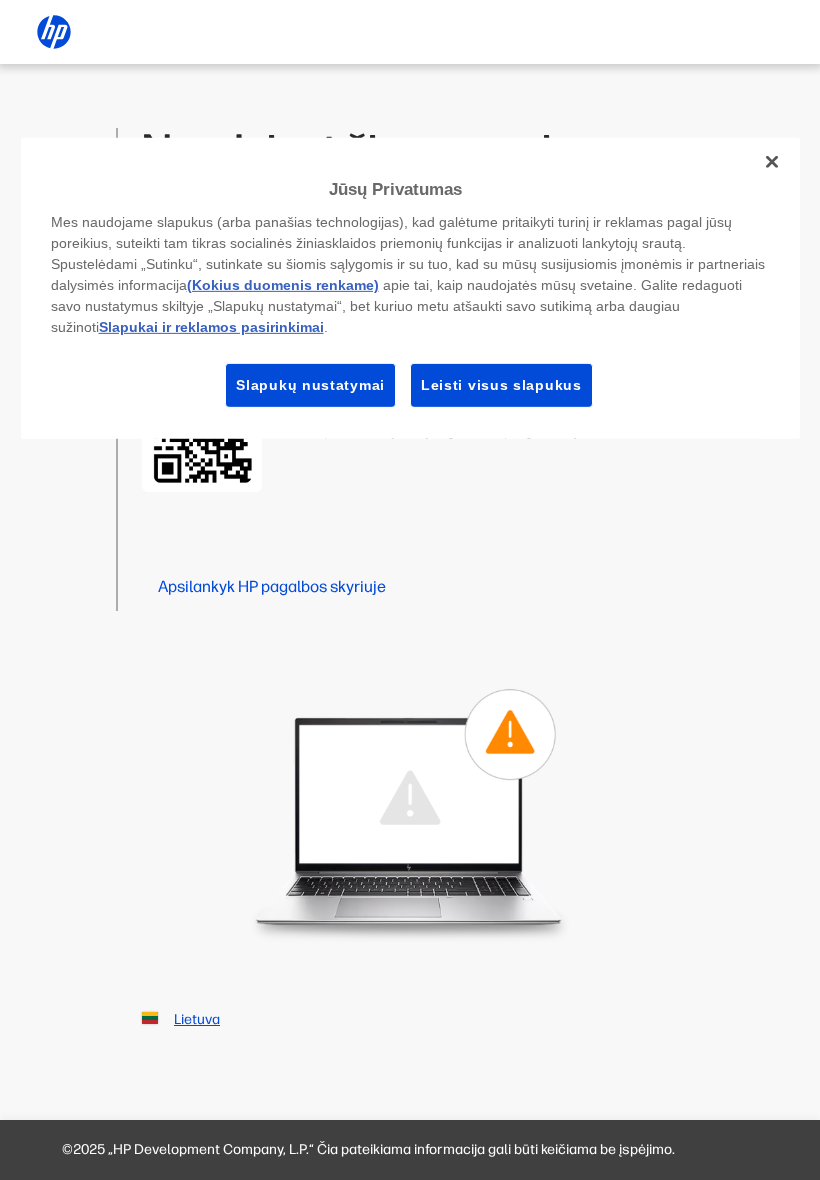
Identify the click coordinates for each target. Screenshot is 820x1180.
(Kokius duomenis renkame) (283, 284)
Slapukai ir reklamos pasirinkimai (211, 326)
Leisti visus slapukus (501, 384)
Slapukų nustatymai (310, 384)
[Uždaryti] (772, 162)
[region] (410, 288)
